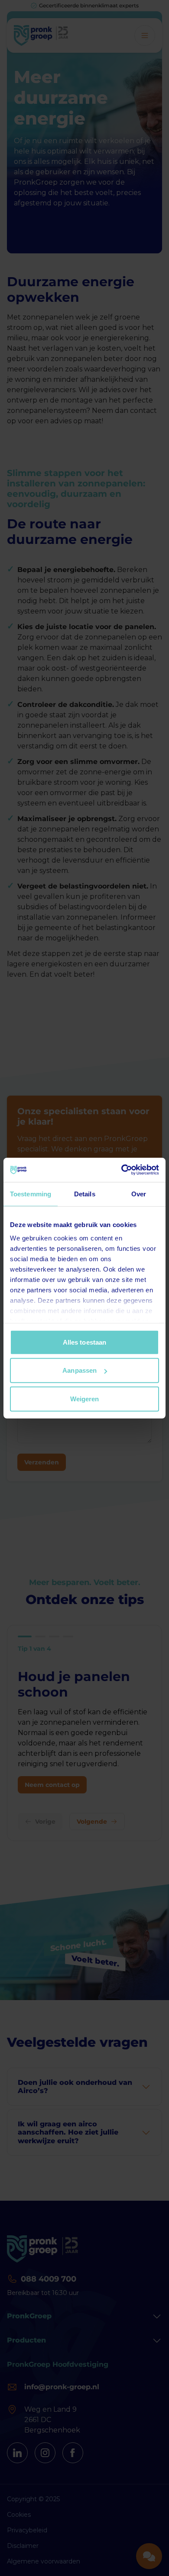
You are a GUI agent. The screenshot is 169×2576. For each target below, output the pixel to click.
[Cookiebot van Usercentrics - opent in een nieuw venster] (122, 1170)
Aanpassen (80, 1370)
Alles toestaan (84, 1342)
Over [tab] (139, 1194)
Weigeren (85, 1398)
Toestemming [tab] (31, 1194)
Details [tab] (85, 1194)
